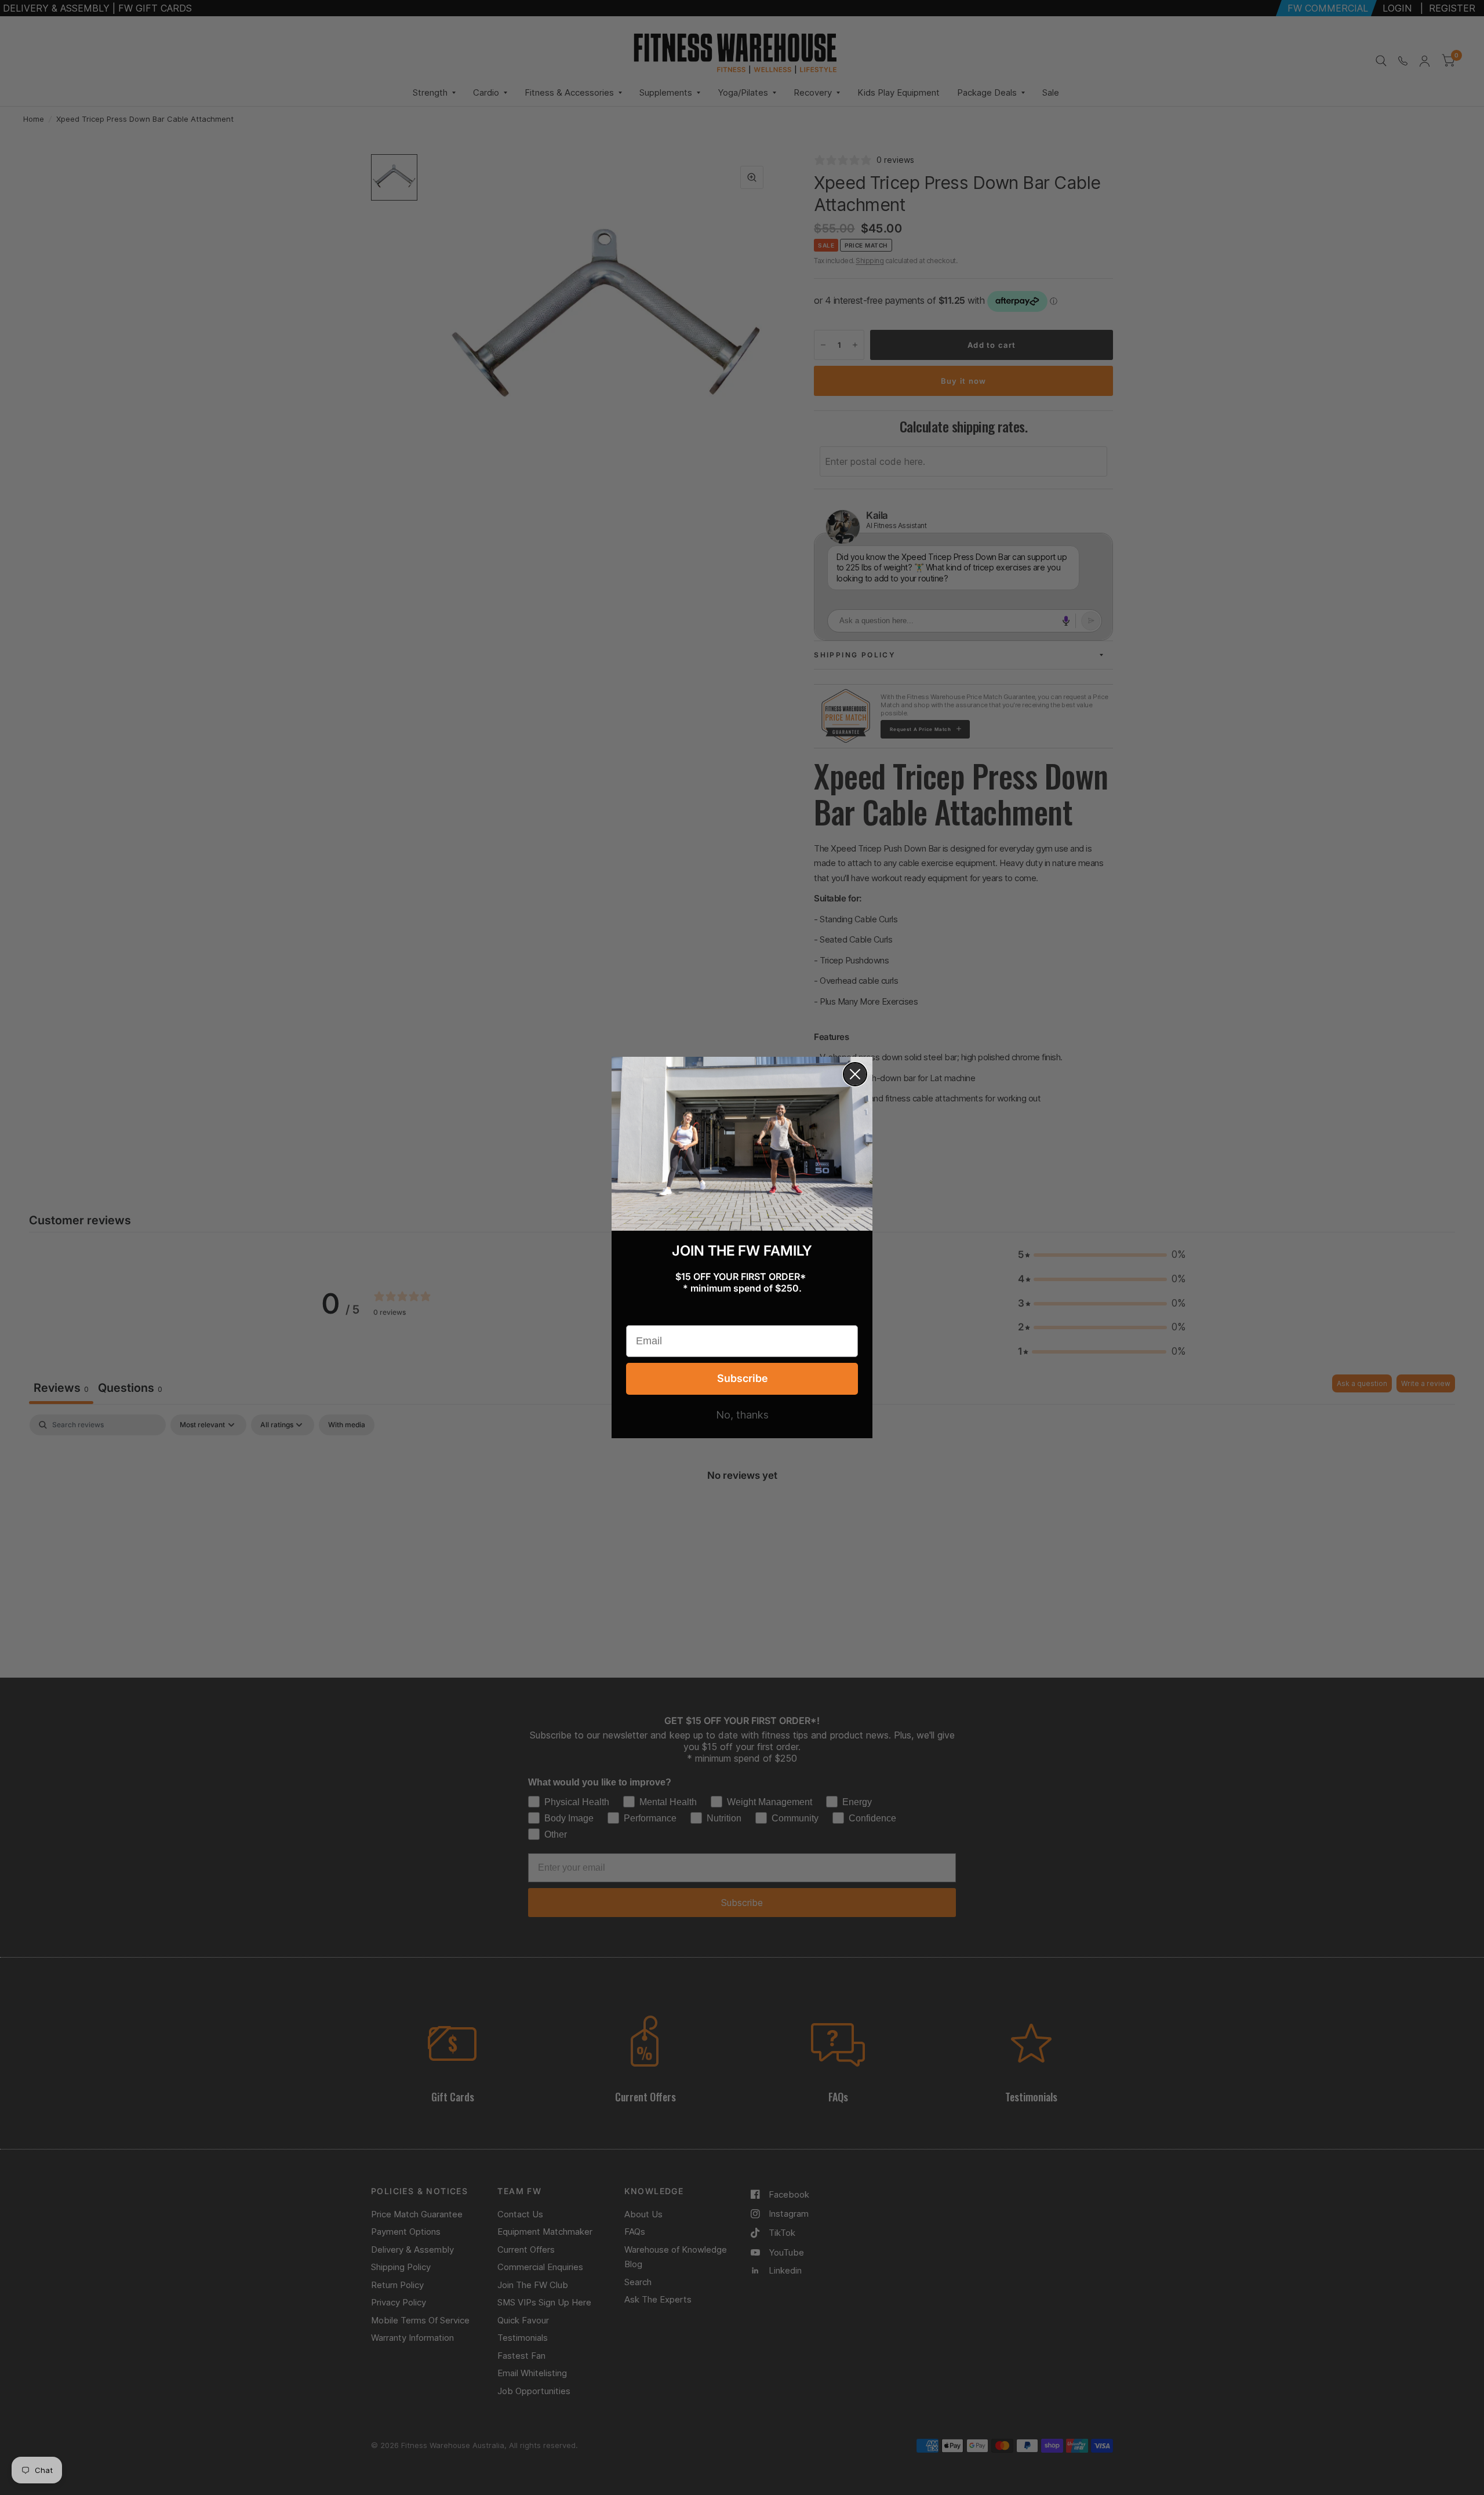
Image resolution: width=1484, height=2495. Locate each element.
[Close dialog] (855, 1074)
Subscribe (742, 1378)
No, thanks (742, 1415)
